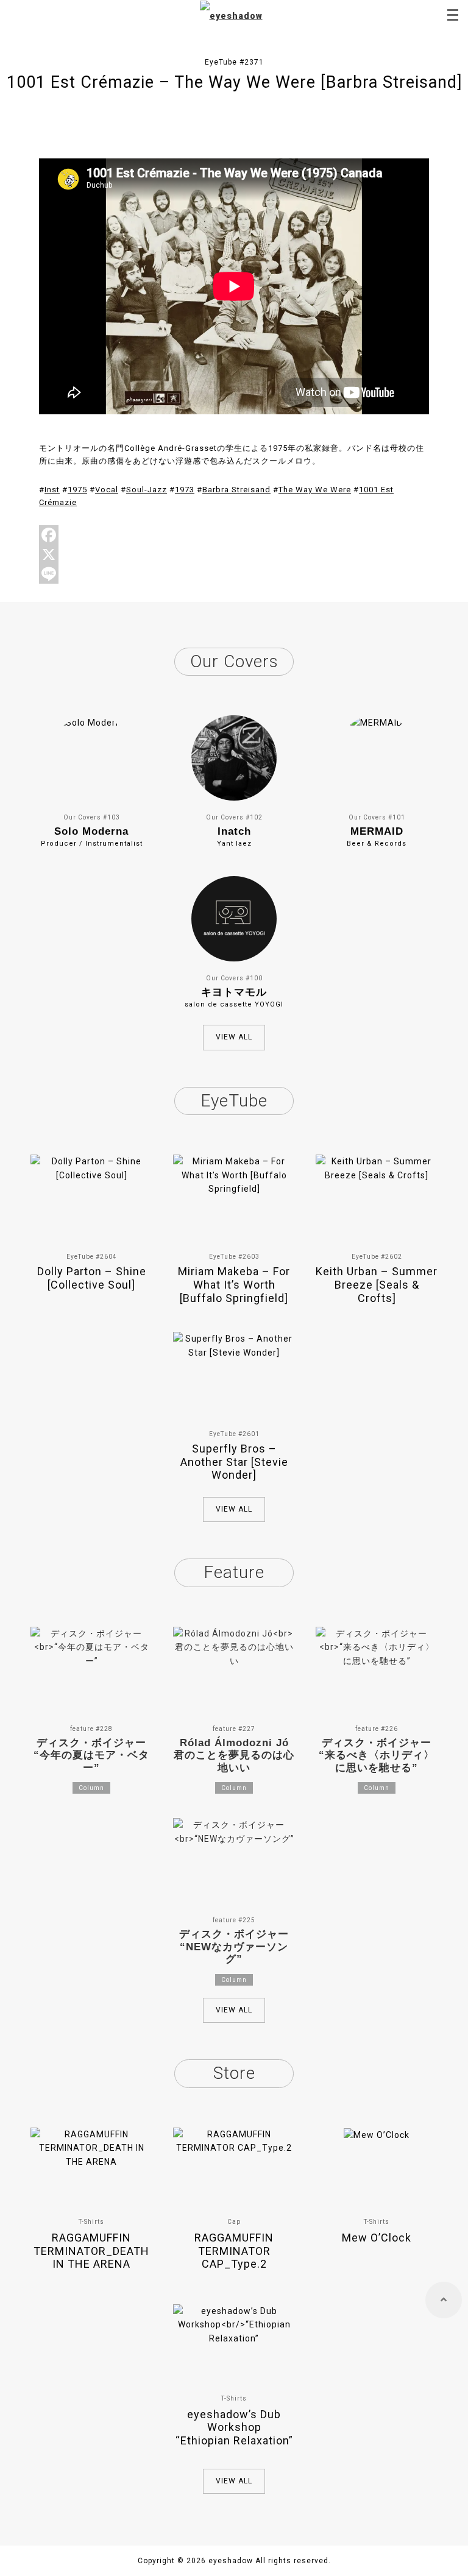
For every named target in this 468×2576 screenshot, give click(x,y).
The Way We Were (315, 490)
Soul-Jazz (147, 490)
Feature (234, 1572)
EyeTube (234, 1101)
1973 (185, 490)
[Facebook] (234, 535)
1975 (77, 490)
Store (234, 2073)
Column (91, 1788)
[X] (234, 554)
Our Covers (234, 661)
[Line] (234, 574)
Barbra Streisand (236, 490)
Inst (52, 490)
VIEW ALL (234, 1037)
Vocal (107, 490)
